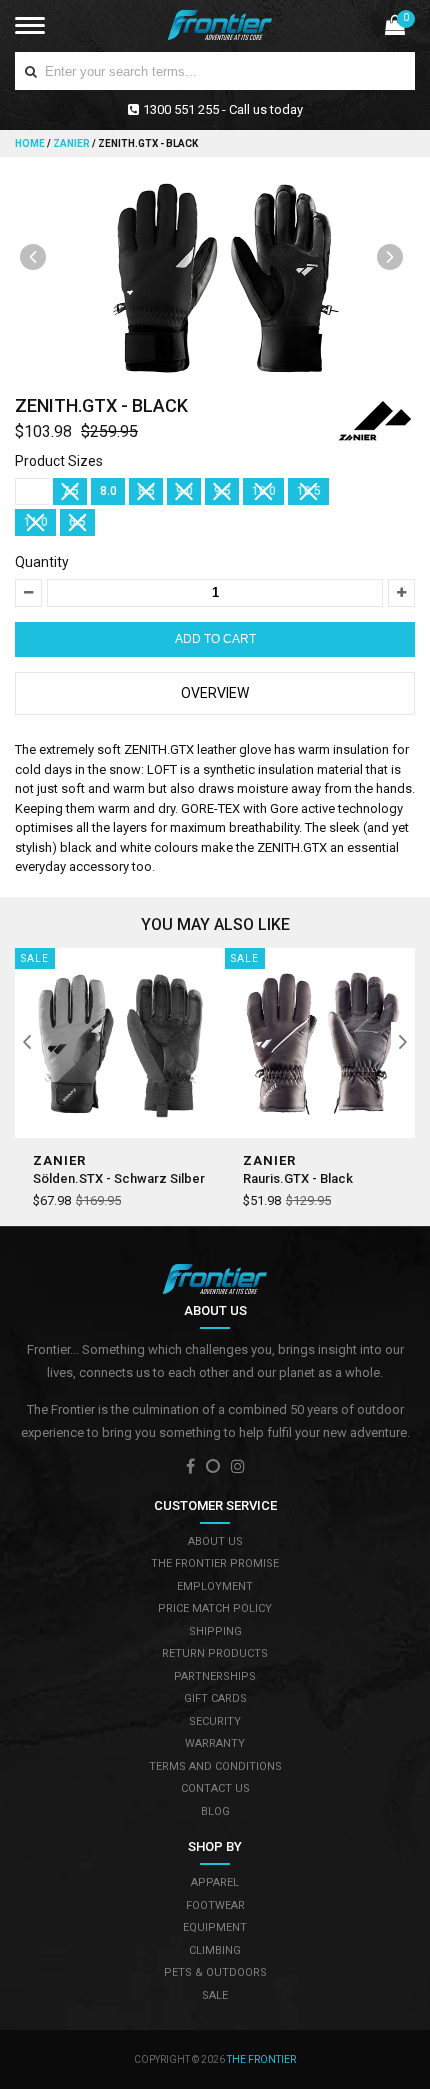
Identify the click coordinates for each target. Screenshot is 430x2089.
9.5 (222, 491)
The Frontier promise (215, 1563)
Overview (215, 693)
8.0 (108, 491)
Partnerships (215, 1676)
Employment (215, 1586)
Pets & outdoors (215, 1972)
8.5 (146, 491)
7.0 (32, 491)
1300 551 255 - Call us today (223, 109)
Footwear (215, 1905)
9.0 (184, 491)
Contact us (215, 1788)
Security (215, 1721)
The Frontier (261, 2059)
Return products (215, 1653)
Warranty (215, 1743)
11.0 (36, 522)
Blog (215, 1811)
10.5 (309, 491)
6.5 (77, 522)
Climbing (215, 1950)
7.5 (70, 491)
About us (215, 1541)
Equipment (215, 1927)
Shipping (215, 1631)
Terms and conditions (215, 1766)
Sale (215, 1995)
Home (31, 143)
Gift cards (215, 1698)
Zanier (71, 143)
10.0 (264, 491)
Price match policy (215, 1608)
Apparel (215, 1882)
